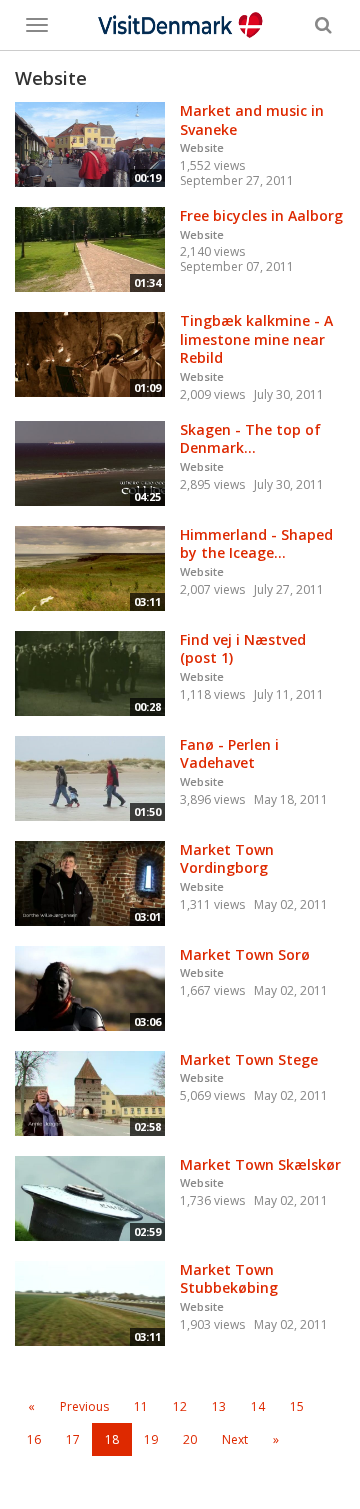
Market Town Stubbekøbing (229, 1279)
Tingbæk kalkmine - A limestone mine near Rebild (256, 339)
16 (34, 1439)
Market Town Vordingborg (227, 859)
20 (190, 1439)
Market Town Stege (249, 1059)
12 (180, 1406)
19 (151, 1439)
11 (141, 1406)
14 (258, 1406)
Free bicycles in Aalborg (261, 215)
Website (202, 147)
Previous (84, 1406)
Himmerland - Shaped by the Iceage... (256, 544)
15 (297, 1406)
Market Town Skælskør (260, 1164)
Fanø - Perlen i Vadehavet (229, 754)
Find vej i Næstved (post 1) (243, 649)
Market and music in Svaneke (252, 120)
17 (73, 1439)
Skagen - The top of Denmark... (250, 439)
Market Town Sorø (245, 954)
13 (219, 1406)
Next (235, 1439)
